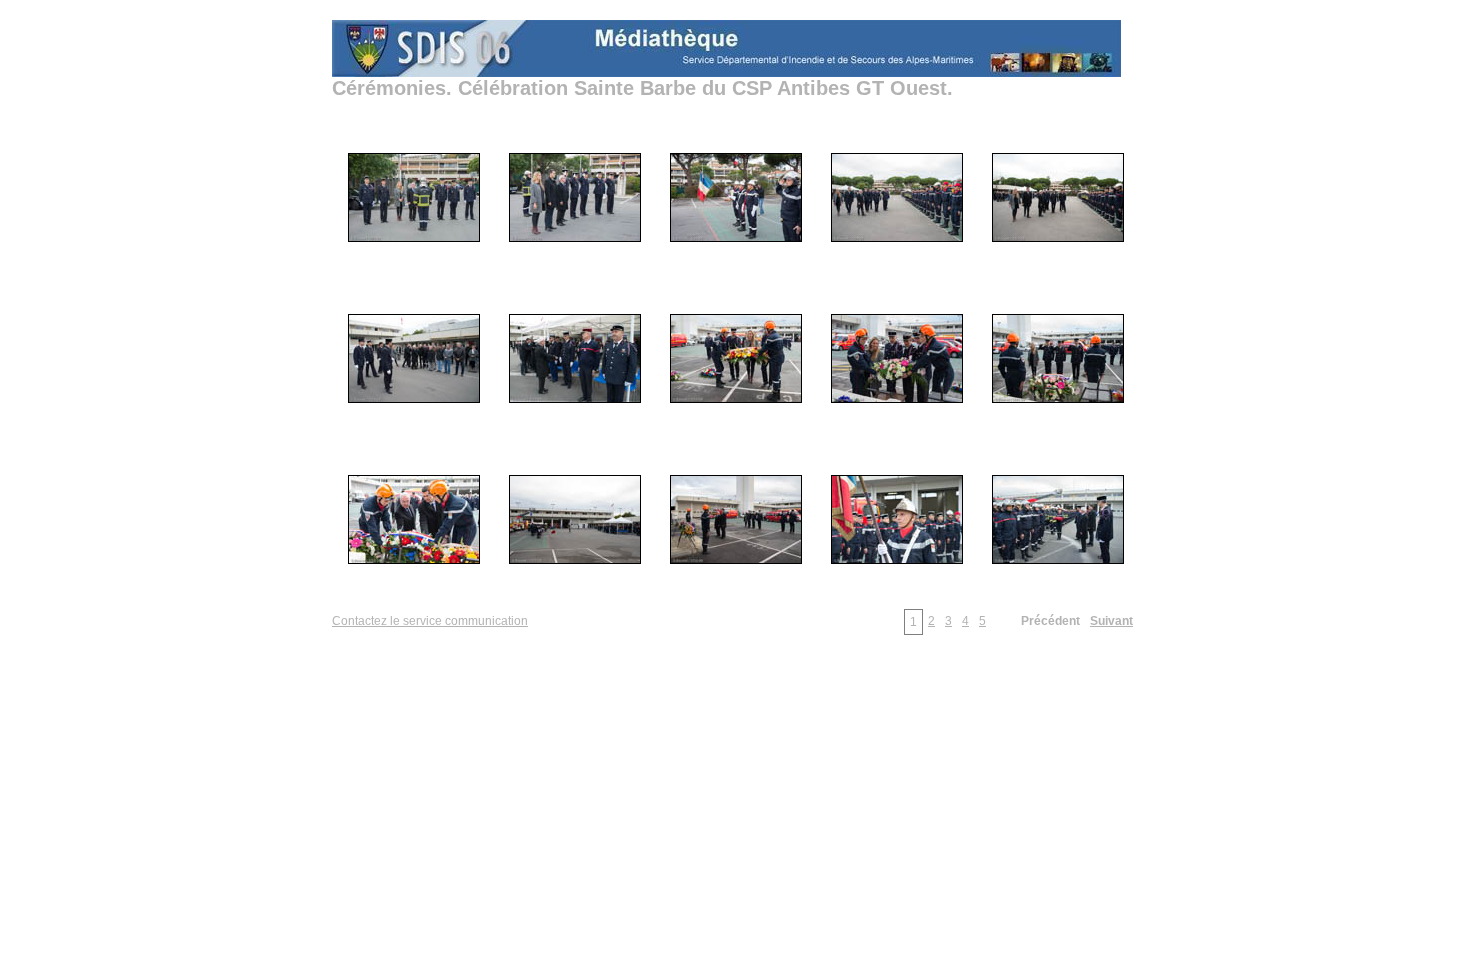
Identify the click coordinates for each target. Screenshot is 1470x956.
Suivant (1111, 621)
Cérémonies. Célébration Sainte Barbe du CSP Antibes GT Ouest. (642, 88)
